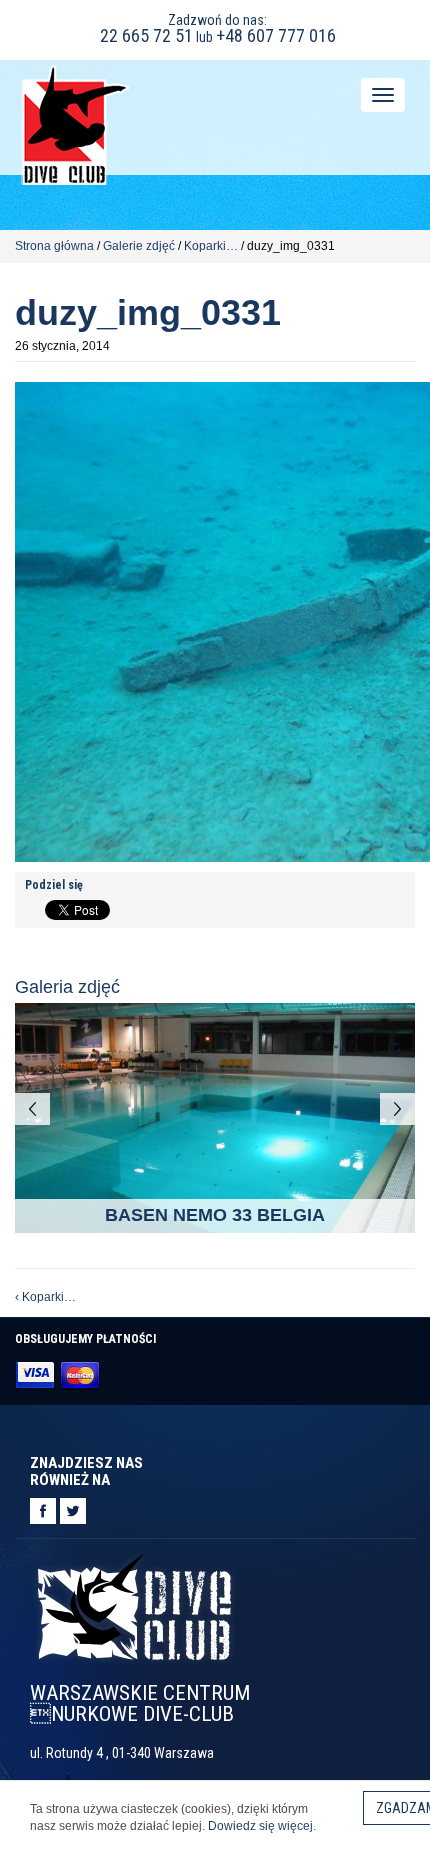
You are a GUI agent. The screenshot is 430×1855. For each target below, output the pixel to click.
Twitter (73, 1511)
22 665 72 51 (146, 35)
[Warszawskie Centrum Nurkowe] (75, 123)
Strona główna (54, 246)
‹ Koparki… (45, 1297)
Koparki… (211, 246)
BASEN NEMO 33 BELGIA (215, 1215)
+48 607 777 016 (276, 35)
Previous (32, 1109)
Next (397, 1109)
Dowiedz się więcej (260, 1826)
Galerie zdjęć (139, 246)
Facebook (43, 1511)
